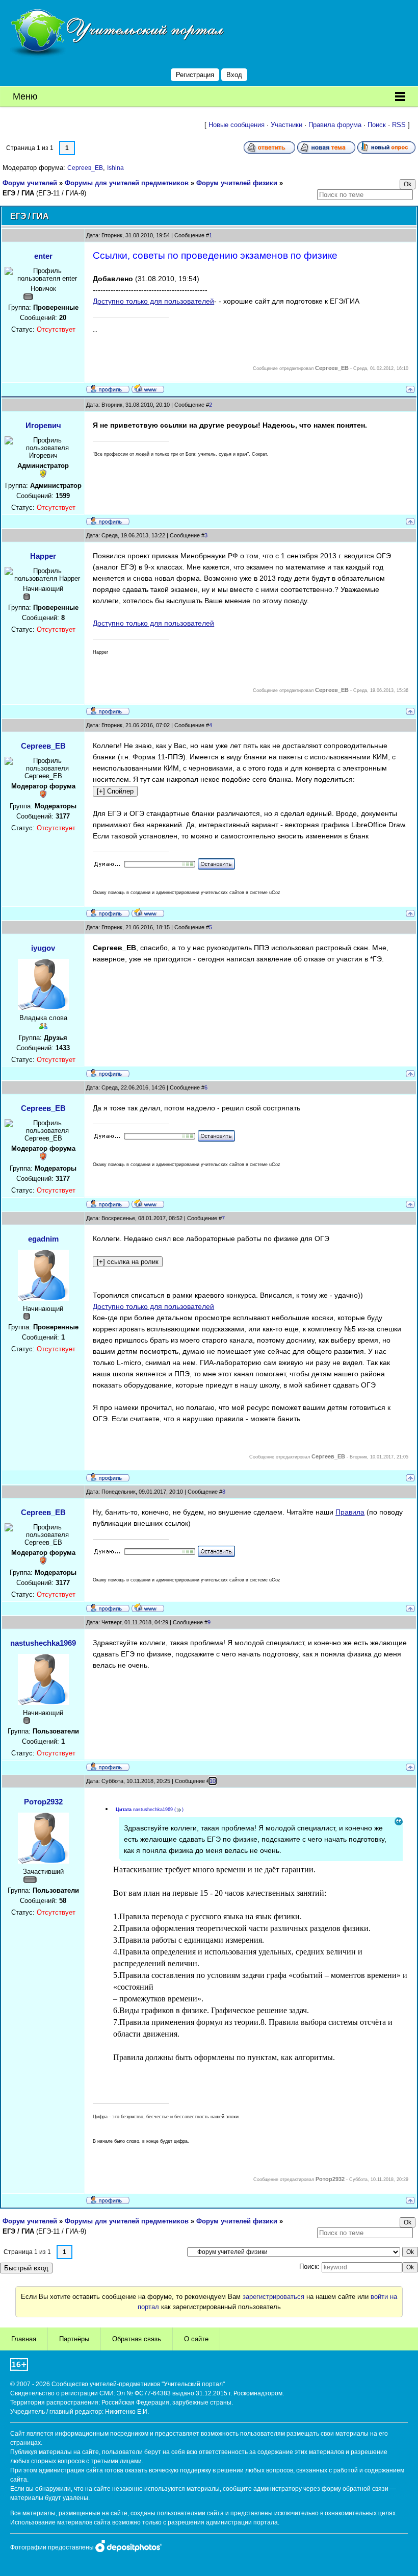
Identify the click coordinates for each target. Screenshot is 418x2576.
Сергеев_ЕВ (85, 168)
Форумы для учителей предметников (127, 183)
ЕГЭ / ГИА (18, 193)
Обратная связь (137, 2339)
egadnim (43, 1239)
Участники (286, 125)
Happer (43, 556)
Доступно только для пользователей (153, 301)
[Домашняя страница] (148, 388)
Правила (350, 1512)
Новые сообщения (237, 125)
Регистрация (195, 75)
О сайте (196, 2339)
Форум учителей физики (237, 183)
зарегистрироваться (273, 2297)
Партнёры (74, 2339)
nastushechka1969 (43, 1643)
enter (43, 256)
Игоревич (43, 425)
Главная (24, 2339)
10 (213, 1781)
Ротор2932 (43, 1802)
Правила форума (335, 125)
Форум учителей (30, 183)
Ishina (115, 168)
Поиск (377, 125)
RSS (399, 125)
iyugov (43, 948)
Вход (234, 75)
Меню (25, 96)
